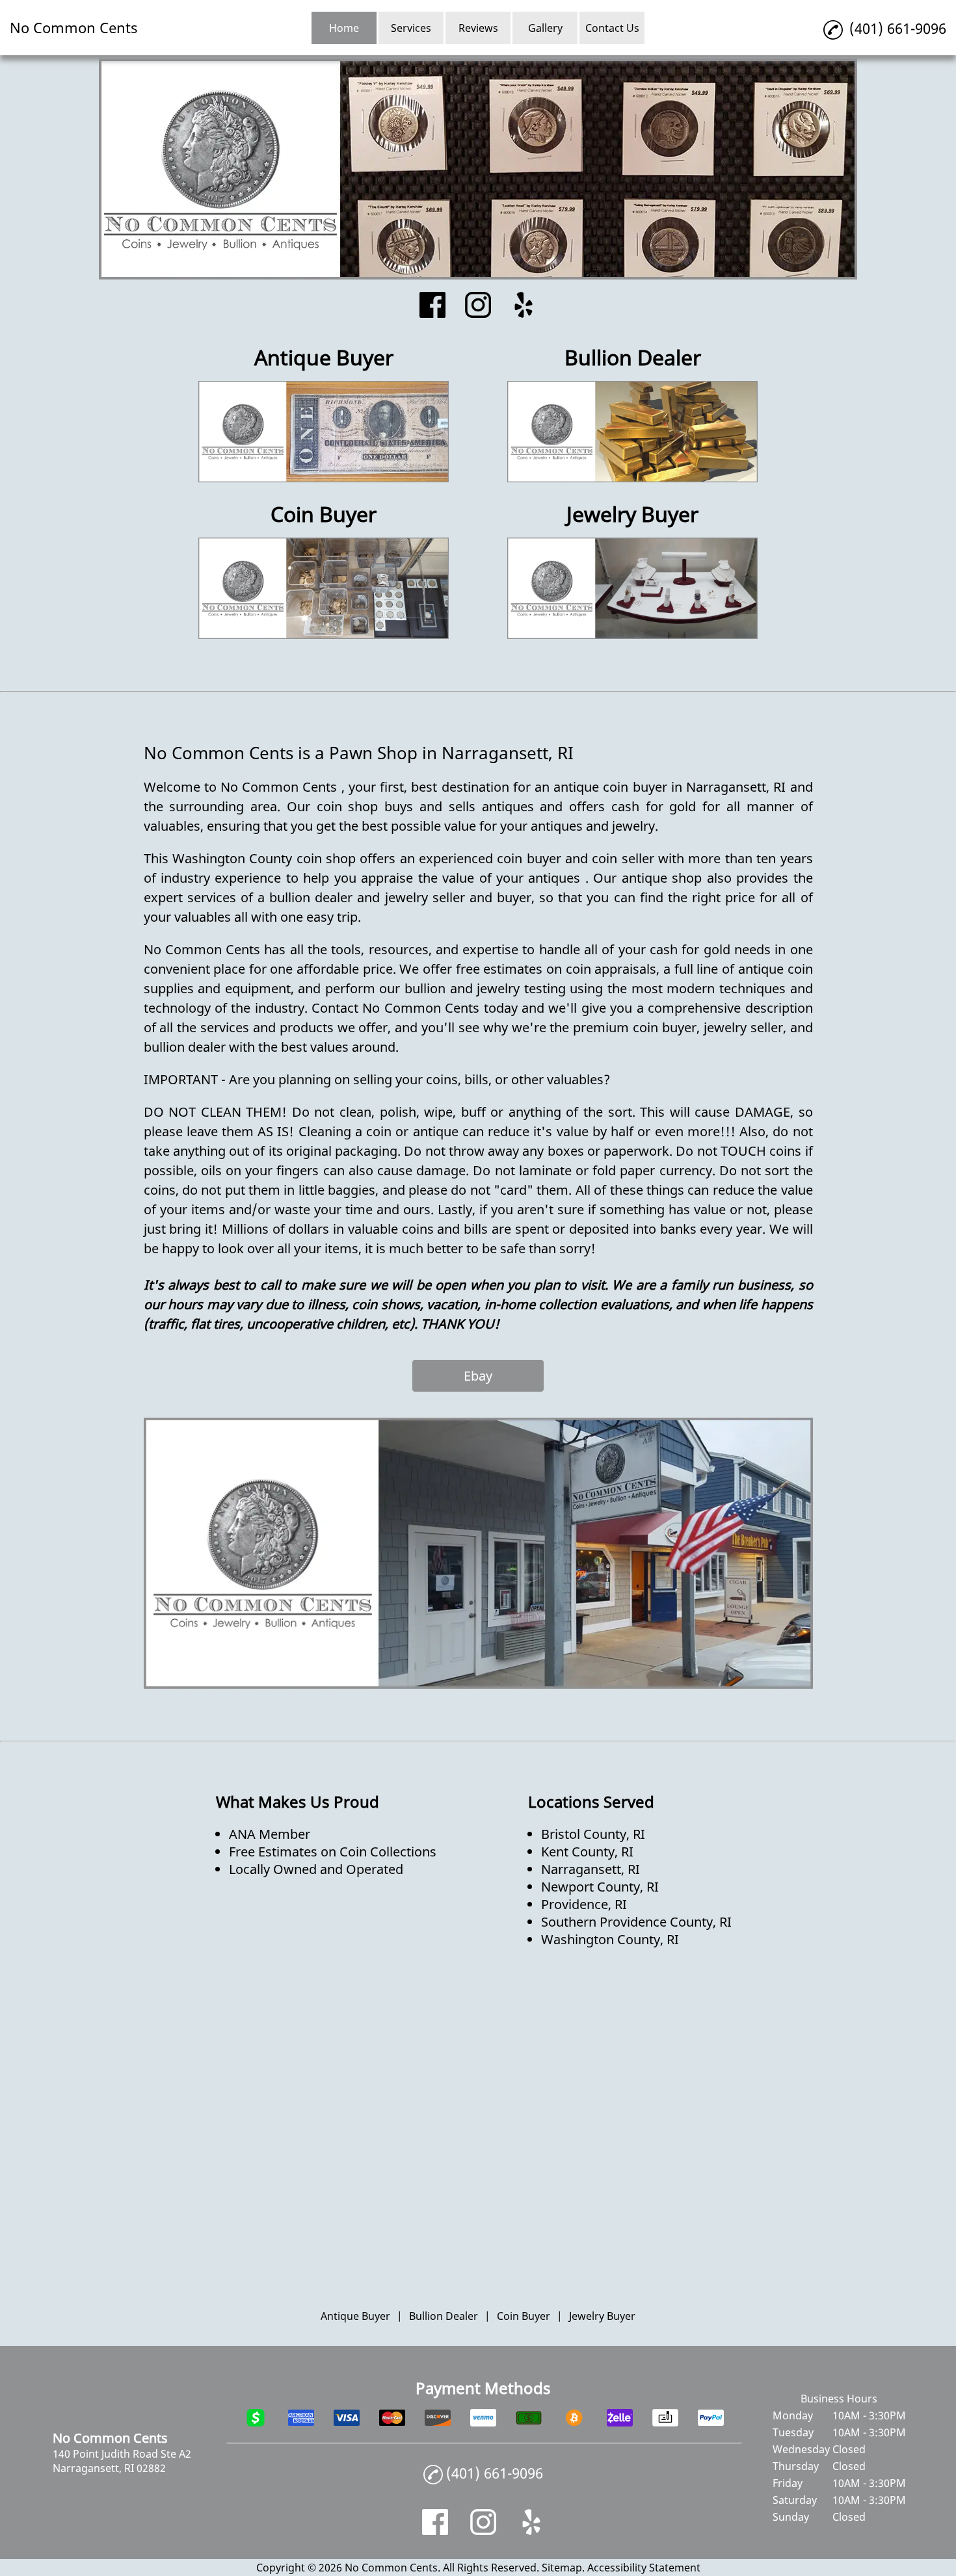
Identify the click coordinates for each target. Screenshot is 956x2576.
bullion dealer (313, 897)
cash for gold (657, 806)
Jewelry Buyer (602, 2316)
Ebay (478, 1376)
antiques (511, 806)
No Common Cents (281, 787)
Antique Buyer (355, 2316)
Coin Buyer (524, 2316)
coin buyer (635, 787)
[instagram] (478, 306)
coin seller (625, 858)
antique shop (664, 878)
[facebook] (432, 306)
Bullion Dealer (444, 2316)
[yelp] (524, 306)
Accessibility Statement (644, 2568)
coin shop (351, 806)
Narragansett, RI (738, 787)
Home (344, 28)
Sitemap (562, 2568)
